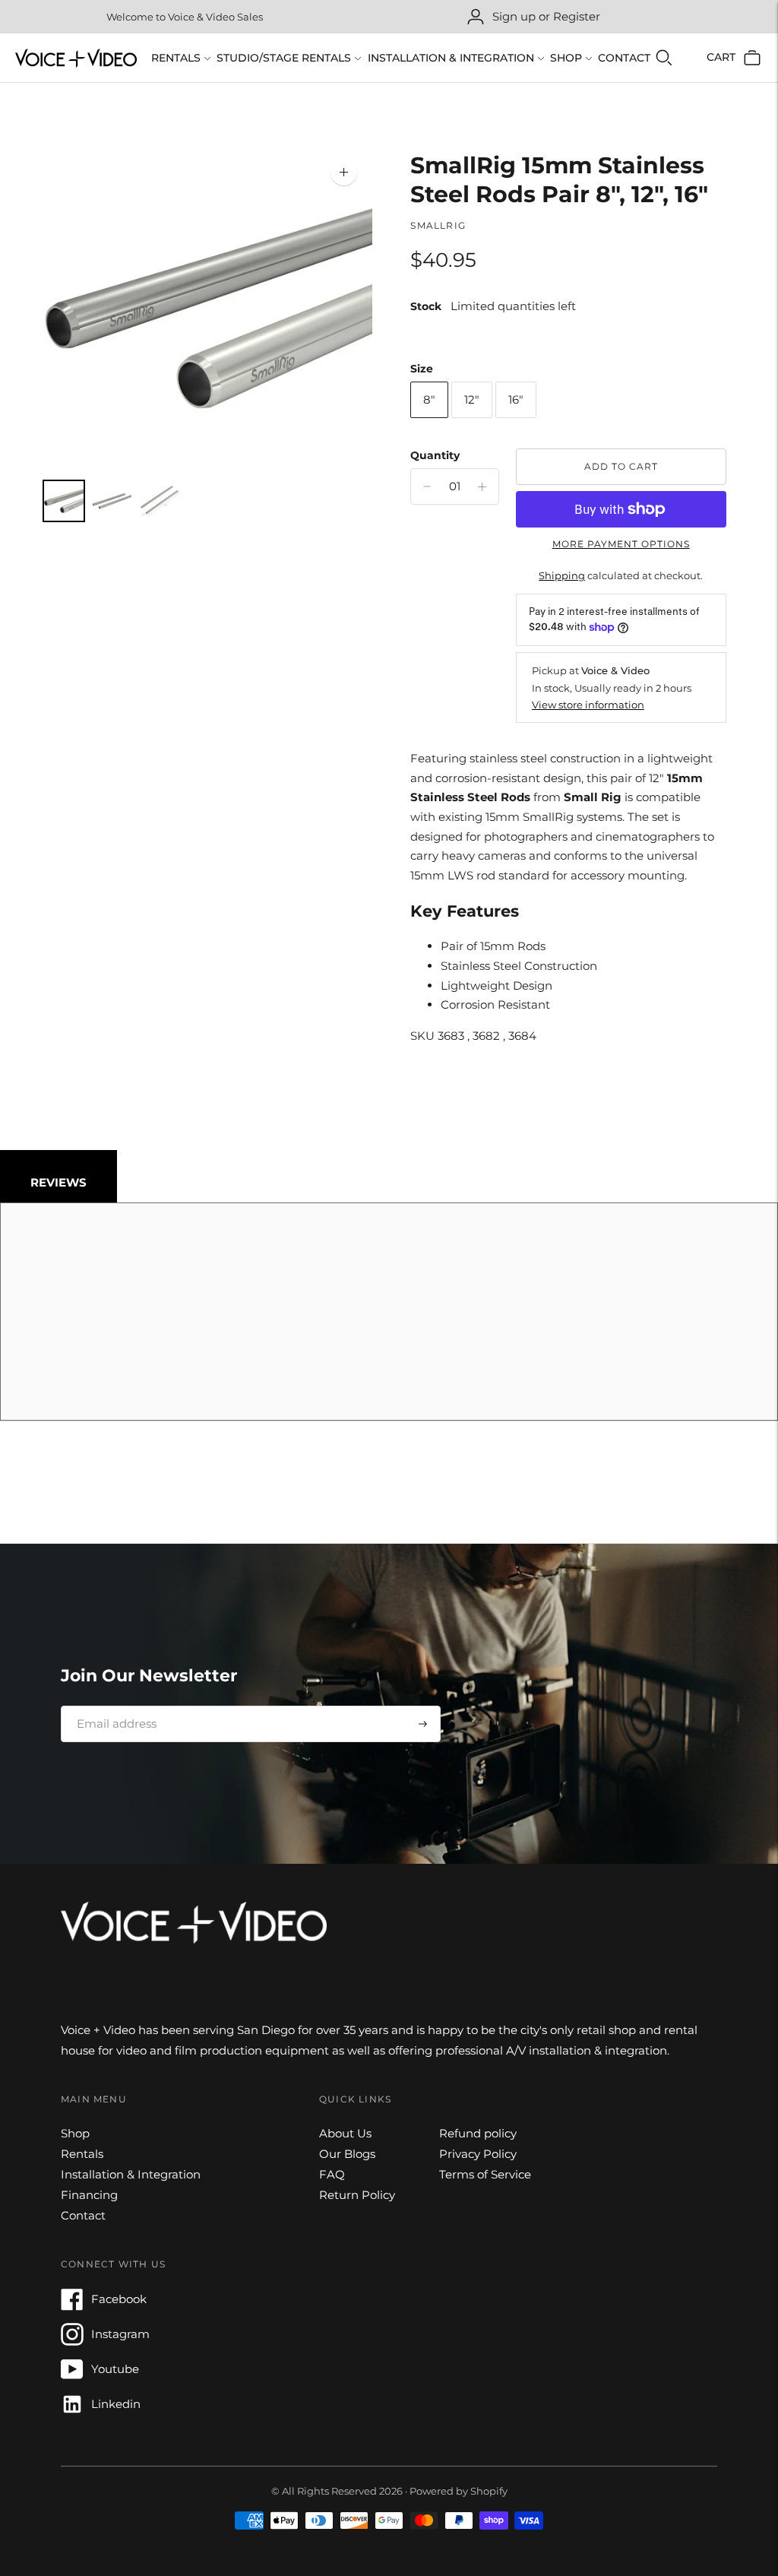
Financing (89, 2195)
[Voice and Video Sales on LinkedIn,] (72, 2411)
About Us (345, 2133)
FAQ (332, 2174)
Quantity (435, 455)
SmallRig (438, 225)
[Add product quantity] (427, 486)
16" (516, 399)
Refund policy (478, 2133)
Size (422, 369)
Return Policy (357, 2195)
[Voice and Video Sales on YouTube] (72, 2376)
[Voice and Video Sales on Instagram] (72, 2342)
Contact (624, 58)
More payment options (621, 544)
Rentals (176, 58)
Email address (111, 1706)
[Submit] (423, 1724)
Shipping (562, 575)
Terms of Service (485, 2174)
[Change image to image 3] (160, 501)
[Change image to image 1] (63, 501)
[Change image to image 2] (112, 501)
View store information (588, 705)
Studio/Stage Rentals (284, 58)
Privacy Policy (478, 2154)
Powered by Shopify (459, 2491)
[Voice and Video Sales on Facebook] (72, 2307)
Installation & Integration (451, 58)
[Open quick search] (664, 58)
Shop (566, 58)
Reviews (59, 1182)
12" (472, 399)
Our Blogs (347, 2154)
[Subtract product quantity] (482, 486)
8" (429, 399)
